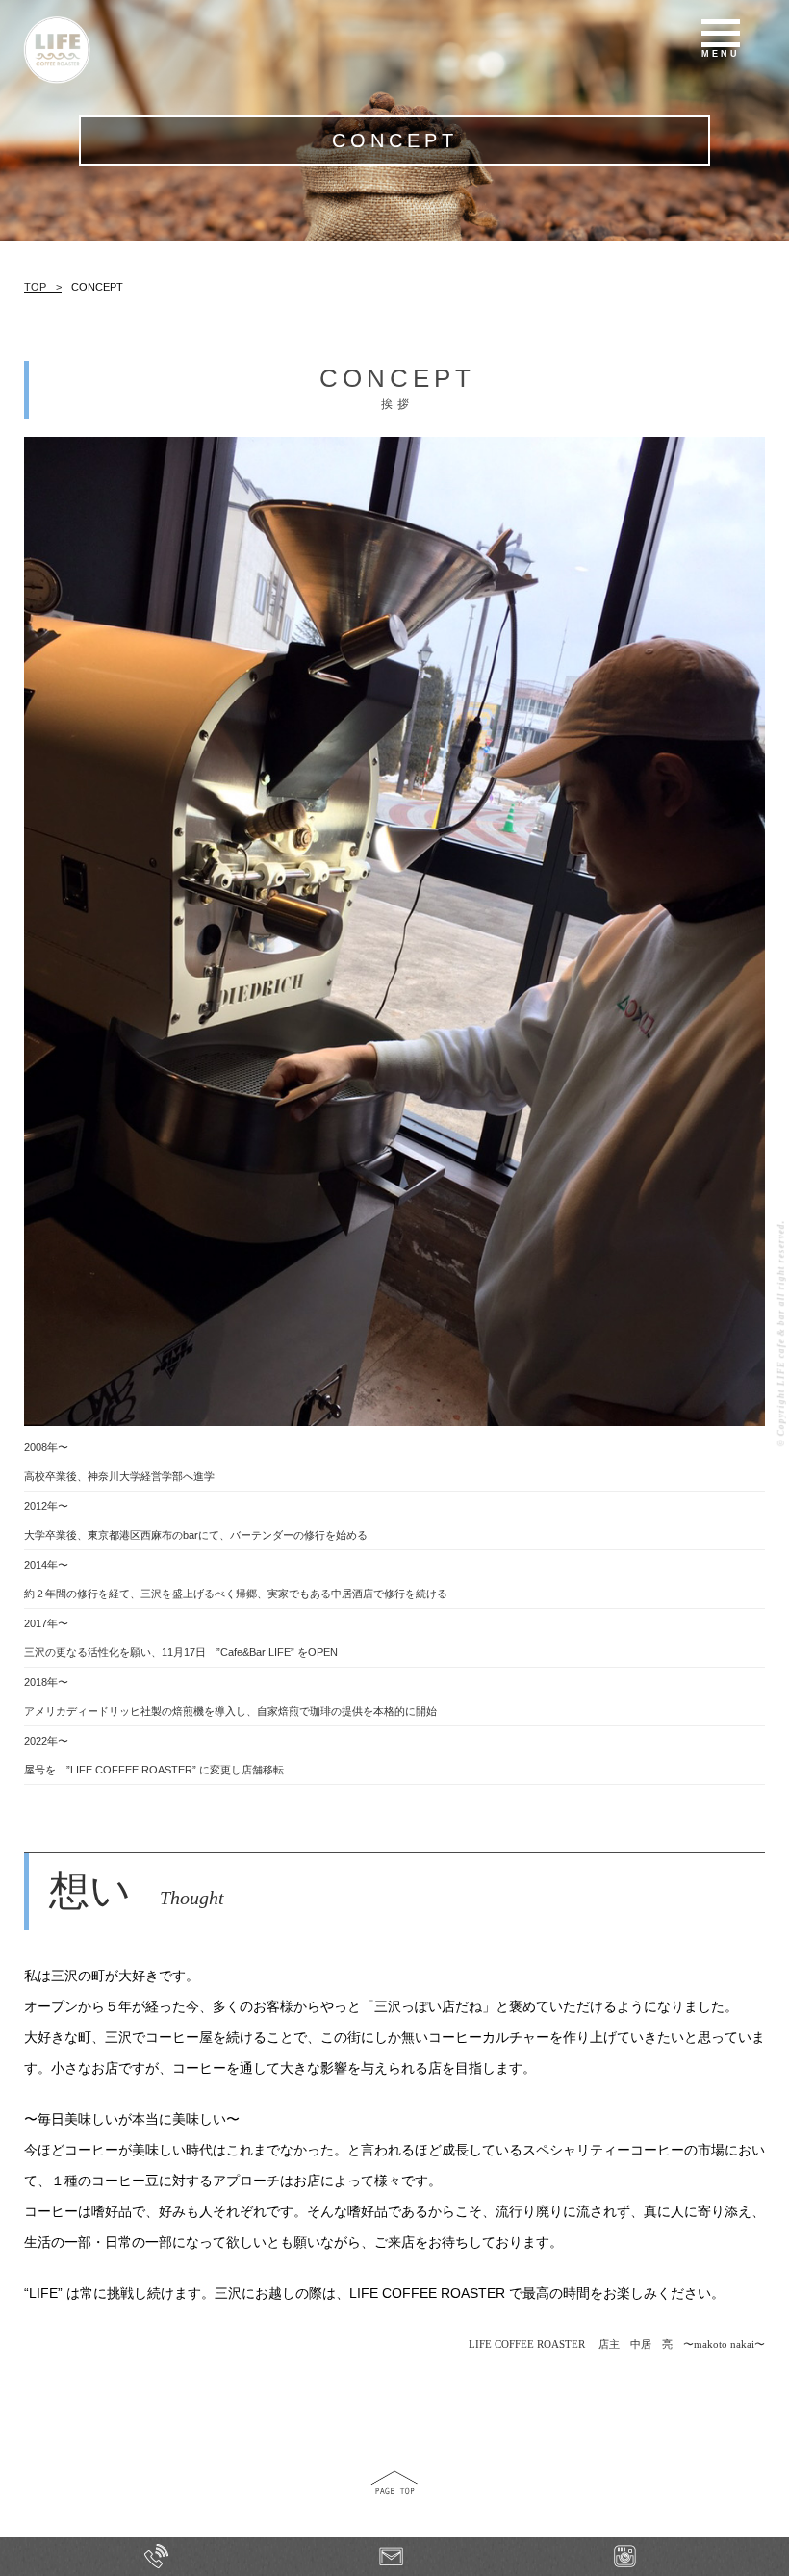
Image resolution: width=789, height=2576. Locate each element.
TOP (35, 287)
